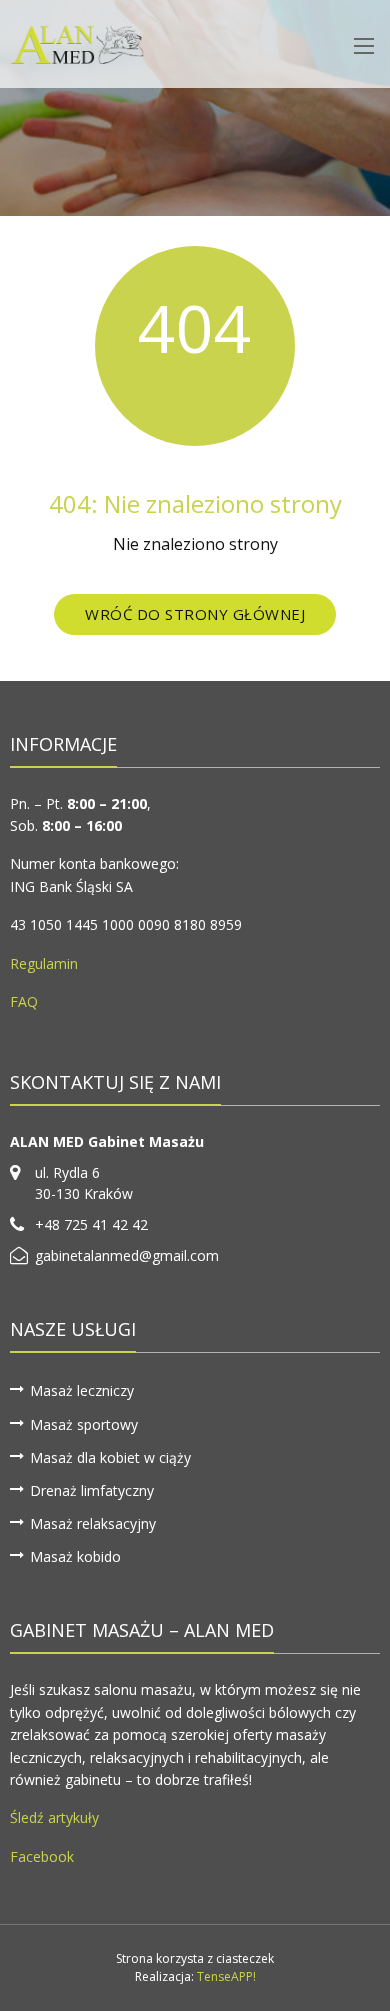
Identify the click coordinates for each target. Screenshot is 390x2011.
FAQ (24, 1001)
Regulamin (44, 963)
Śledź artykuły (54, 1817)
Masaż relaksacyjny (93, 1523)
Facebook (42, 1856)
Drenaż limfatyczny (92, 1490)
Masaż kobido (75, 1556)
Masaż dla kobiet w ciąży (110, 1457)
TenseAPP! (226, 1976)
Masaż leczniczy (82, 1390)
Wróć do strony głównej (195, 614)
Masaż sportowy (84, 1424)
